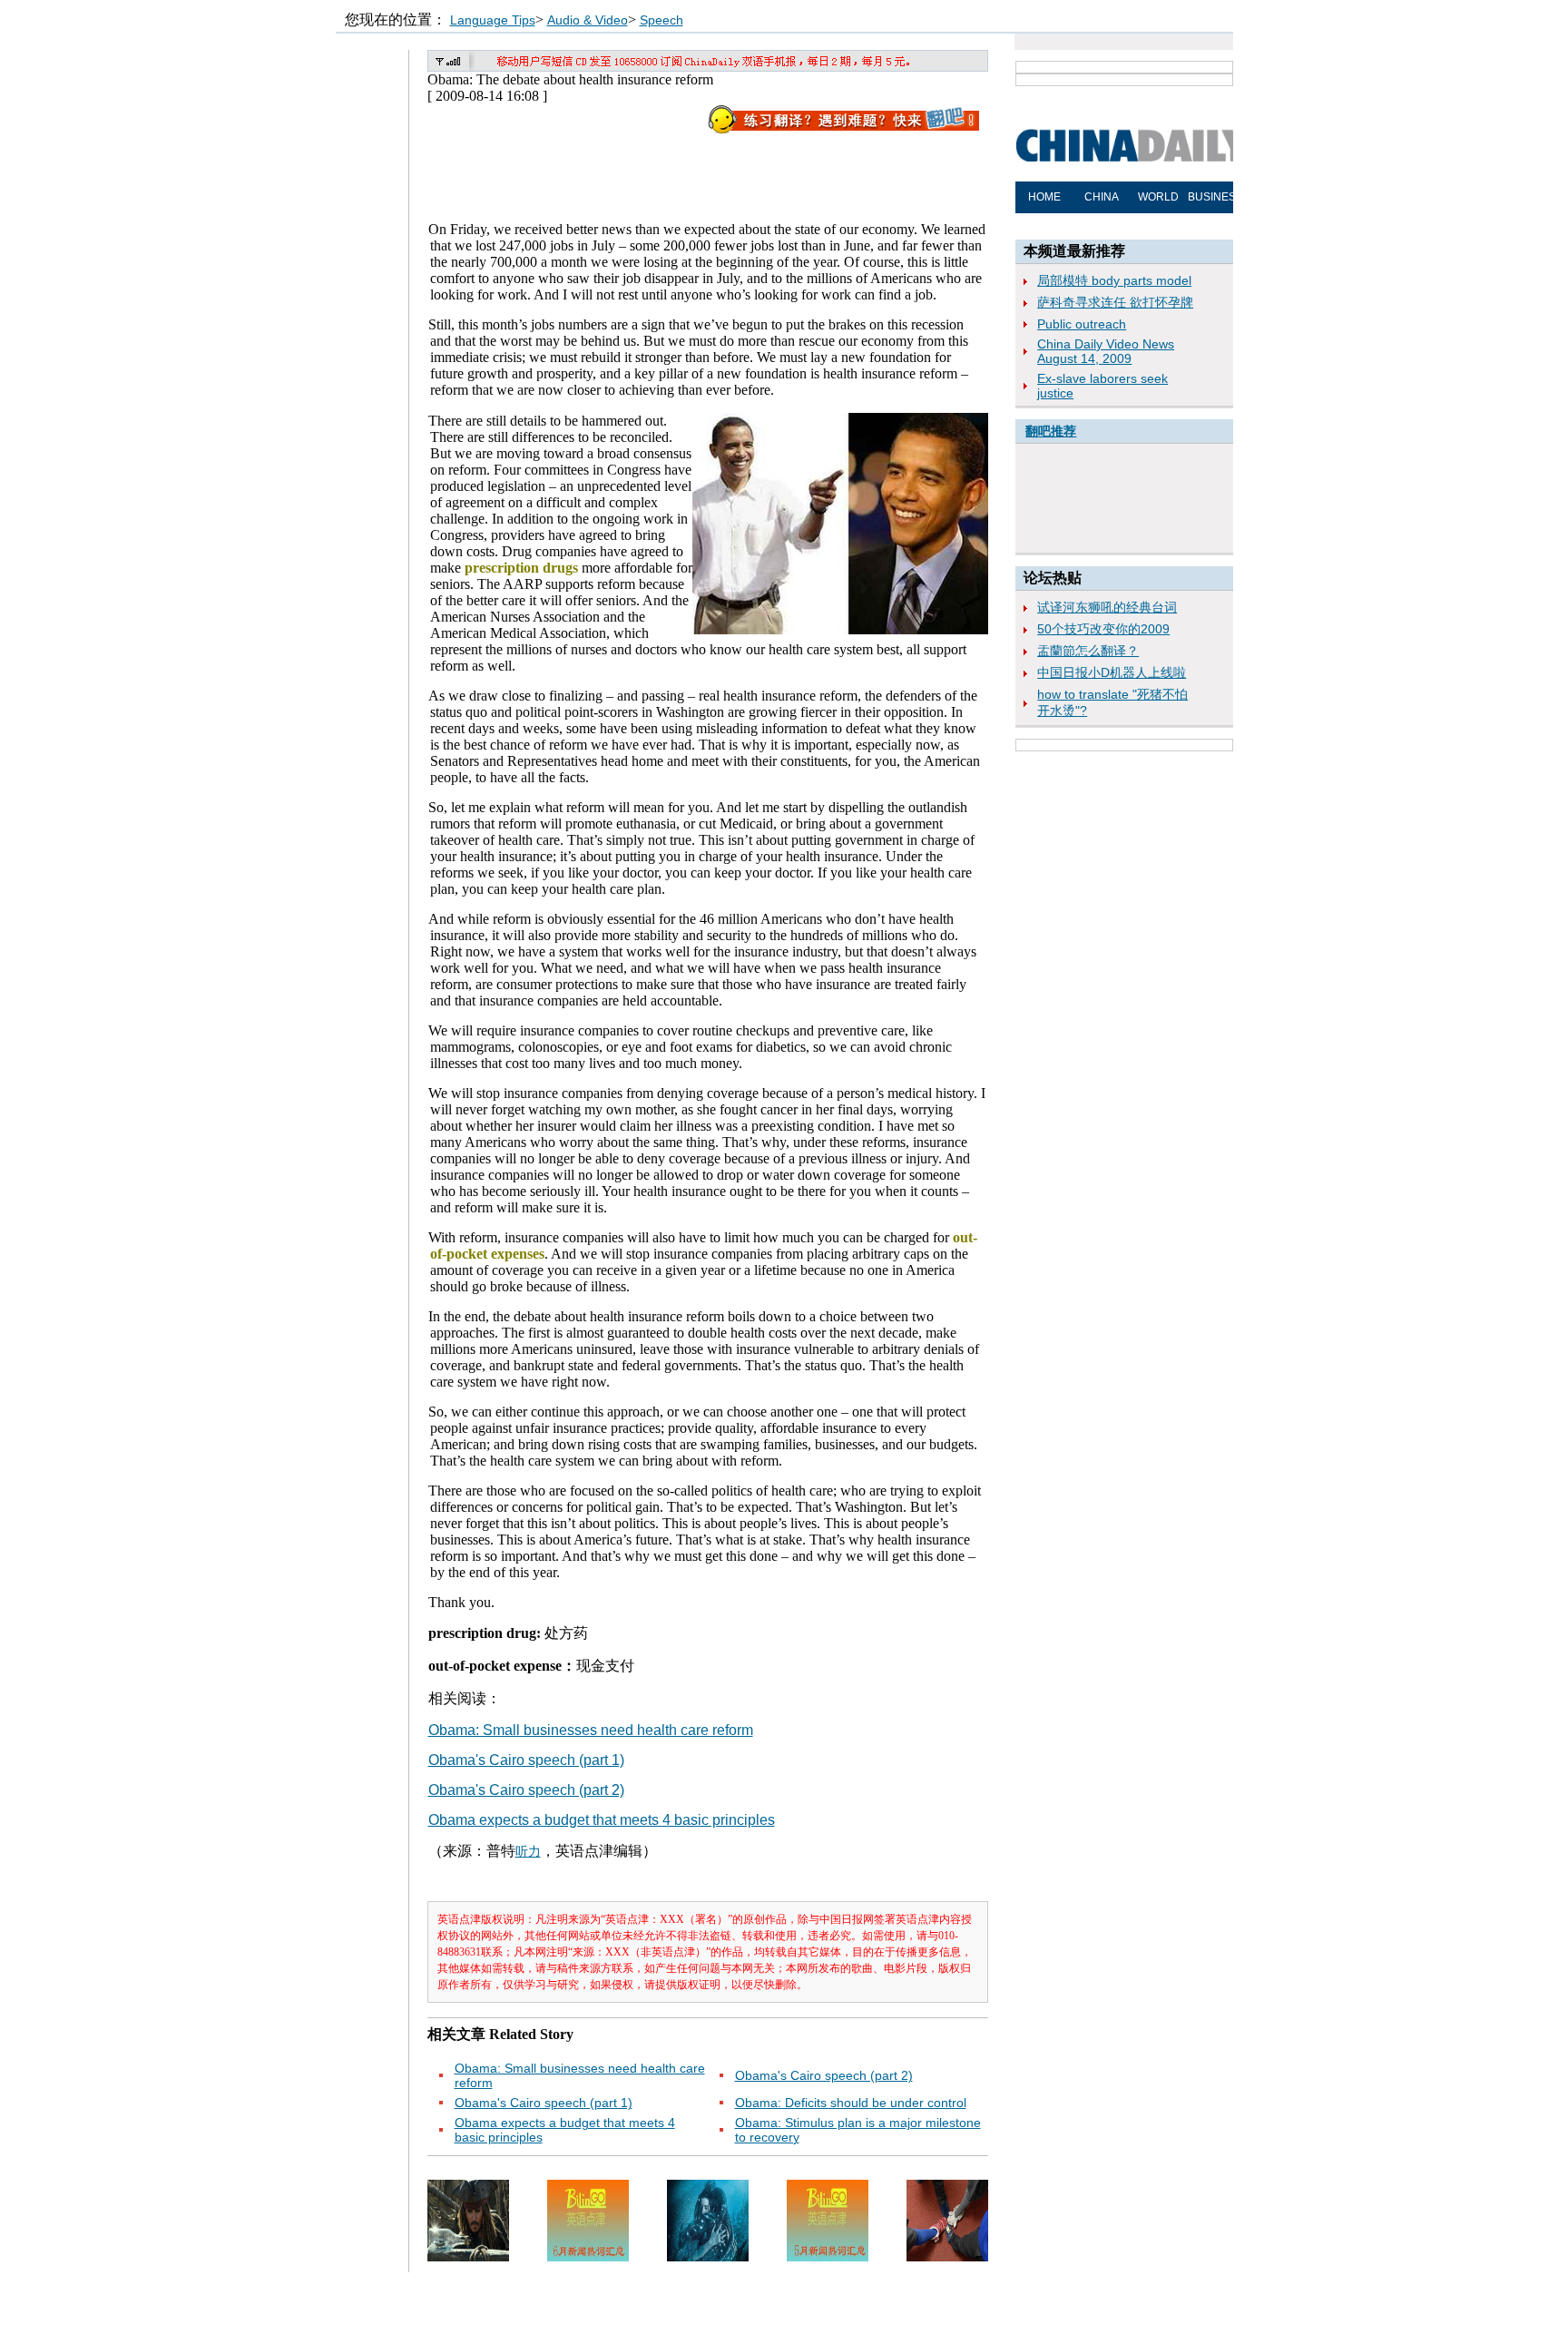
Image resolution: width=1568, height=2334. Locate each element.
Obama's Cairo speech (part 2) (526, 1790)
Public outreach (1082, 324)
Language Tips (493, 20)
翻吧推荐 (1051, 431)
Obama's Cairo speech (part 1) (526, 1760)
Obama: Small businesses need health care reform (591, 1730)
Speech (661, 20)
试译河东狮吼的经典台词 (1107, 607)
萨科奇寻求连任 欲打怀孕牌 (1115, 302)
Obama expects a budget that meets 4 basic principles (602, 1820)
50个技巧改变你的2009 (1103, 629)
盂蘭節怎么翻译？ (1088, 651)
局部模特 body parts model (1114, 280)
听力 (528, 1851)
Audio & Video (588, 20)
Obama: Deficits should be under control (851, 2103)
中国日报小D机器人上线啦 (1112, 672)
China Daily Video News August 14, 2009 (1106, 351)
